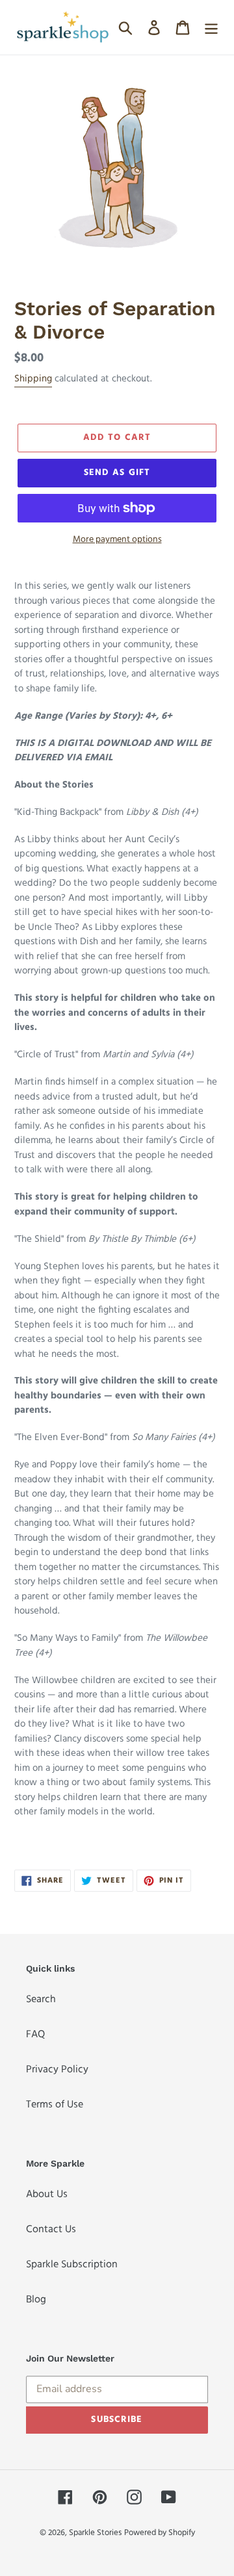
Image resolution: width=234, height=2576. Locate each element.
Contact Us (51, 2229)
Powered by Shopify (160, 2533)
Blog (36, 2299)
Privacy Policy (57, 2069)
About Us (47, 2194)
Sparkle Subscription (72, 2264)
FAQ (35, 2034)
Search (41, 1999)
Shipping (33, 379)
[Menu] (211, 28)
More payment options (117, 539)
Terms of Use (55, 2105)
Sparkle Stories (95, 2533)
